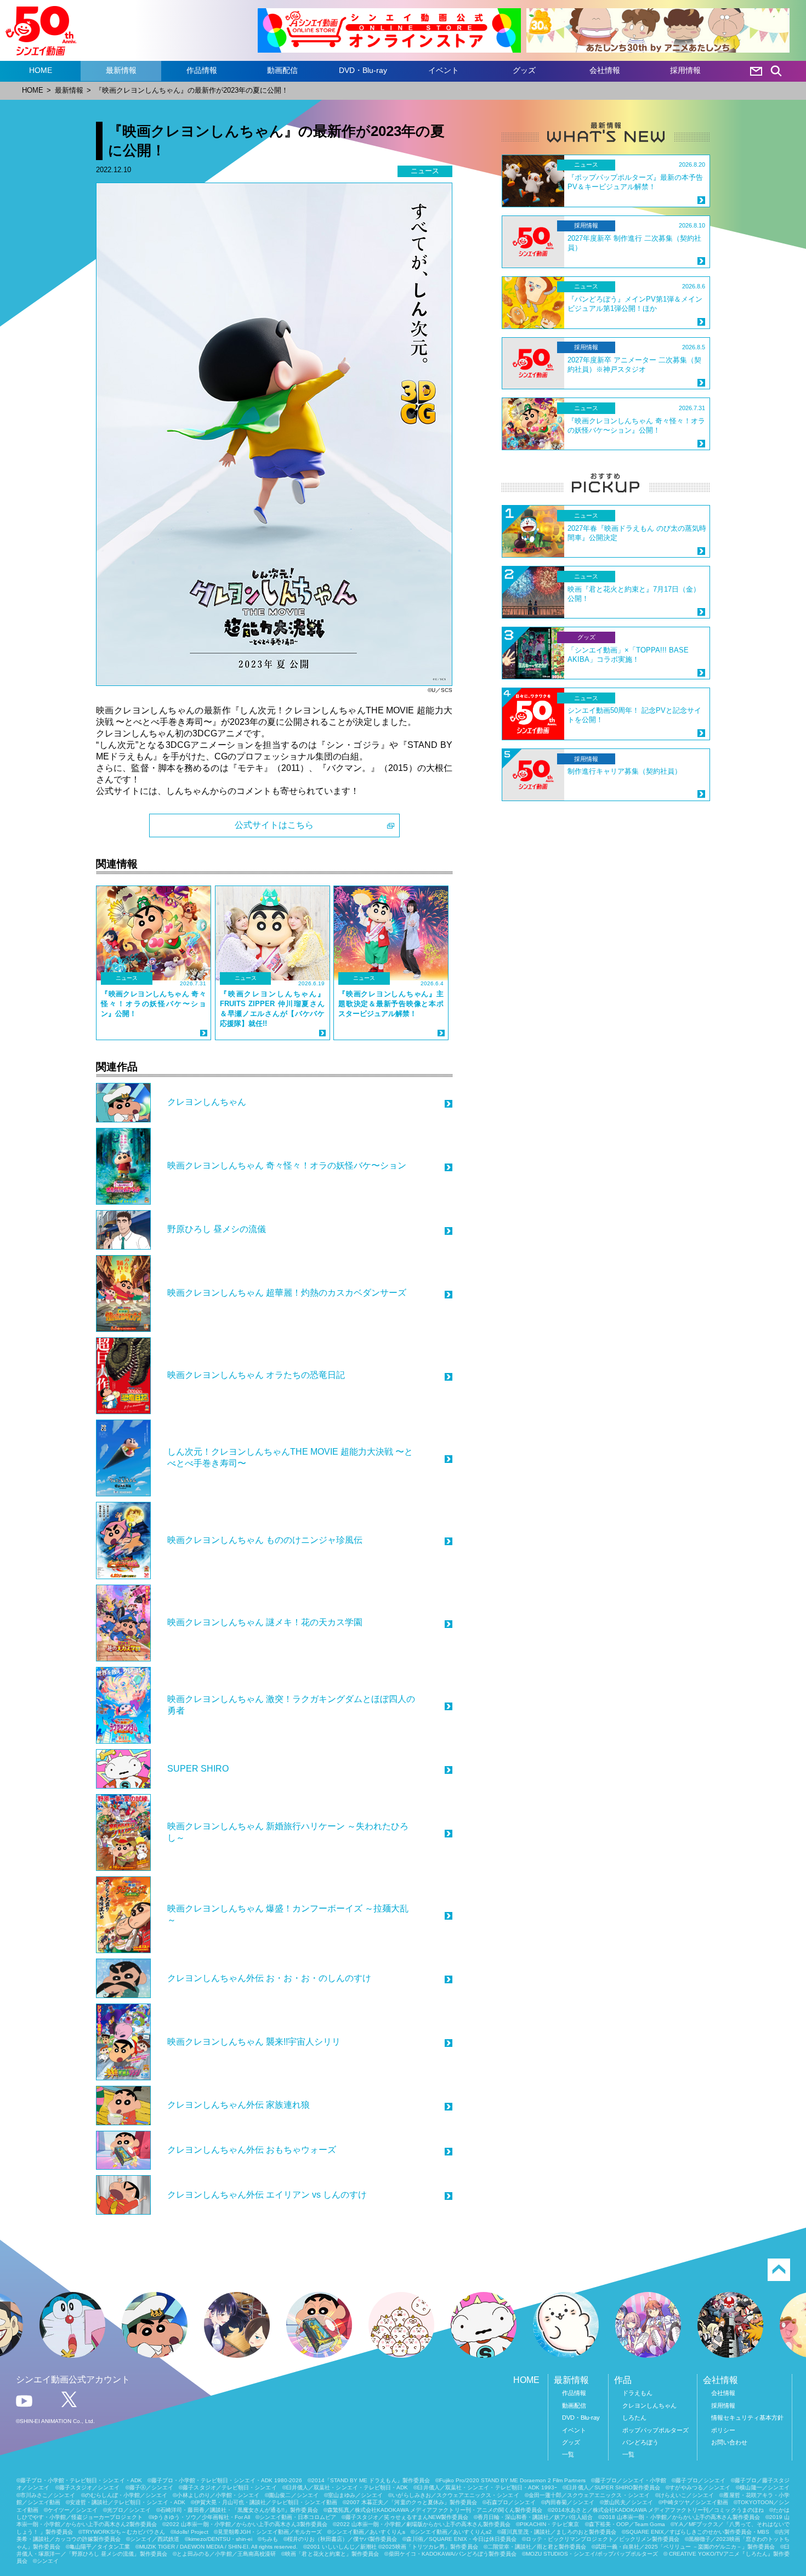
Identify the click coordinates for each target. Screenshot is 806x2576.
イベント (444, 70)
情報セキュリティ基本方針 (747, 2418)
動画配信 (282, 70)
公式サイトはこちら (274, 825)
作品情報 (202, 70)
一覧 (568, 2454)
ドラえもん (637, 2393)
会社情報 (605, 70)
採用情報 (685, 70)
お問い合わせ (729, 2442)
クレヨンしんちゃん (649, 2405)
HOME (41, 70)
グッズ (524, 70)
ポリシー (723, 2430)
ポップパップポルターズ (655, 2430)
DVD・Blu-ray (363, 70)
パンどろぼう (640, 2442)
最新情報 (121, 70)
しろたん (634, 2418)
